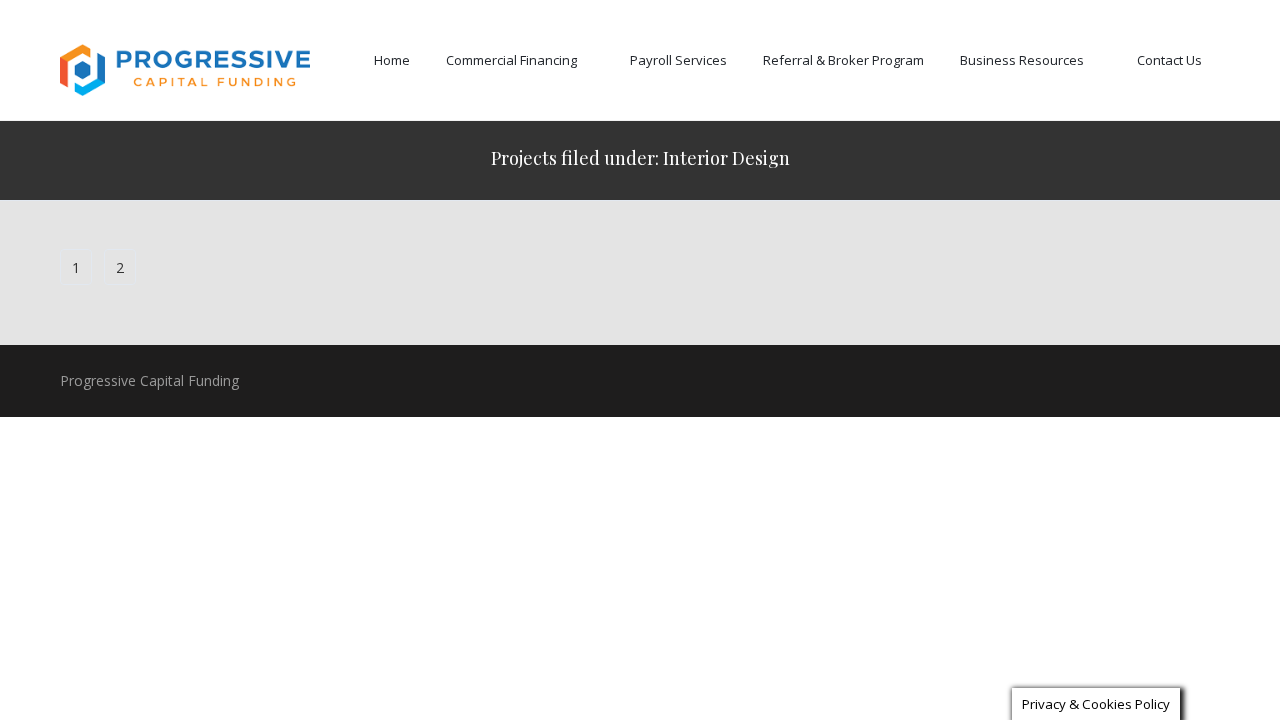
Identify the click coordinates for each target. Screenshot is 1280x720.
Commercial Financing (511, 60)
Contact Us (1169, 60)
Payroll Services (678, 60)
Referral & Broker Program (843, 60)
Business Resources (1022, 60)
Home (392, 60)
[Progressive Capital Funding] (185, 70)
